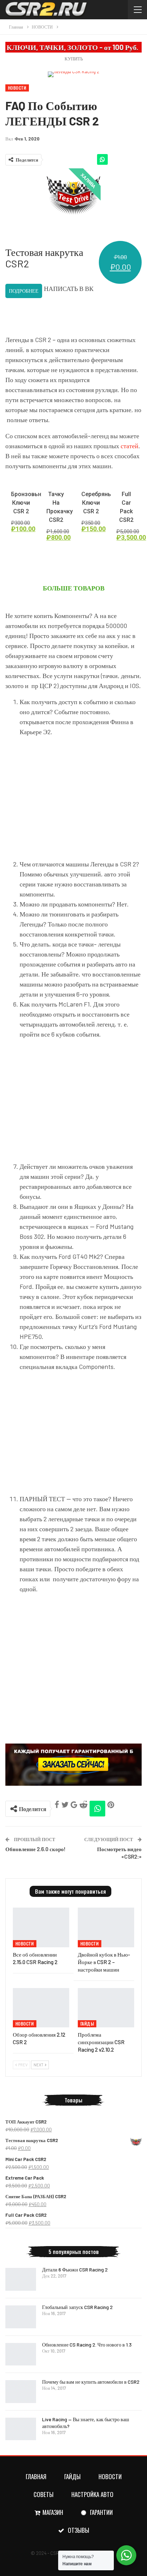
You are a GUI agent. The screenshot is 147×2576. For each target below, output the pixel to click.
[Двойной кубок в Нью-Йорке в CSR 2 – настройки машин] (106, 1927)
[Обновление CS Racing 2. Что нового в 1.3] (21, 2354)
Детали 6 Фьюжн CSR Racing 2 (75, 2270)
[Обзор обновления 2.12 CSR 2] (41, 2008)
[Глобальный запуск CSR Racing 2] (21, 2317)
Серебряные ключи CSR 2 (98, 503)
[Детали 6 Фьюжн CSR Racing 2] (21, 2279)
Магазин (53, 2512)
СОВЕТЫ (44, 2494)
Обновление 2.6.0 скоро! (36, 1849)
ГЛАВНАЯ (36, 2476)
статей (130, 446)
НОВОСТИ (17, 88)
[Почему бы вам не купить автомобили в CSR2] (21, 2392)
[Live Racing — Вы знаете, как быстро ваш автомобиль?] (21, 2429)
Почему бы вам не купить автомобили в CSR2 (91, 2382)
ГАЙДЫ (87, 2024)
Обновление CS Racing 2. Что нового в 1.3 (87, 2345)
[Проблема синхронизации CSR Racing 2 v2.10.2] (106, 2008)
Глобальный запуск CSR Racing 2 (77, 2307)
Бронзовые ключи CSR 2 (27, 503)
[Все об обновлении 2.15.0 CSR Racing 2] (41, 1927)
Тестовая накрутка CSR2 (44, 258)
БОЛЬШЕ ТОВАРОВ (74, 588)
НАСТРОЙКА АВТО (92, 2494)
